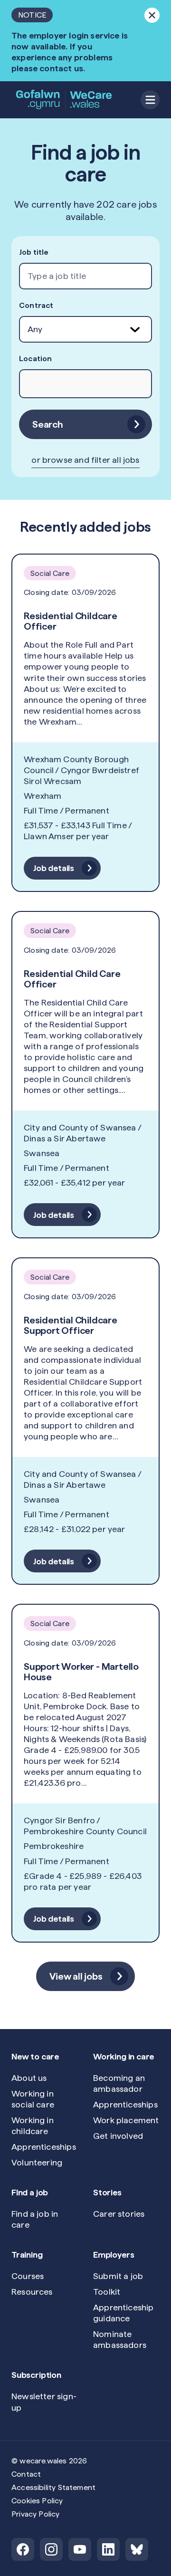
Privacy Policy (36, 2514)
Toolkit (107, 2292)
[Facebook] (23, 2549)
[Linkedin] (108, 2549)
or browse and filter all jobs (85, 460)
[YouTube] (80, 2549)
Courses (28, 2276)
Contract (36, 305)
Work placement (126, 2120)
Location (35, 359)
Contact (26, 2474)
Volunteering (37, 2162)
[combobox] (85, 276)
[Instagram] (51, 2549)
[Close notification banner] (152, 15)
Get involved (118, 2136)
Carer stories (119, 2214)
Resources (32, 2292)
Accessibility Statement (53, 2487)
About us (29, 2078)
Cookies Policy (37, 2501)
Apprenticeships (44, 2147)
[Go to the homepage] (65, 100)
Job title (34, 252)
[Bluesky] (137, 2549)
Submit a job (118, 2276)
